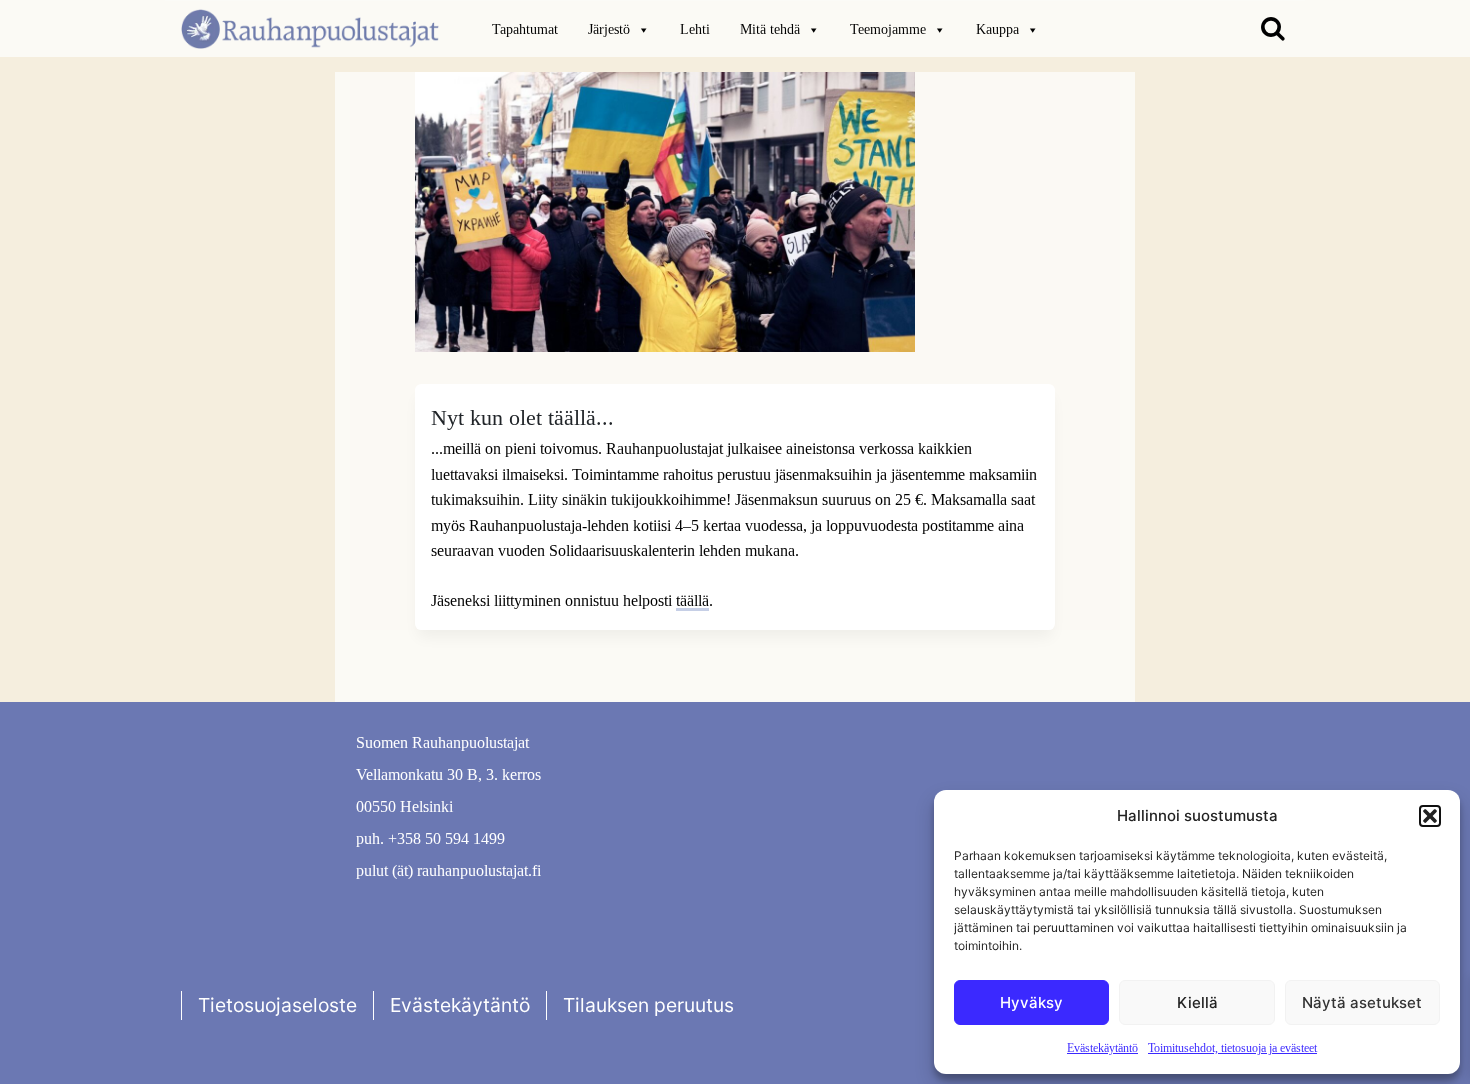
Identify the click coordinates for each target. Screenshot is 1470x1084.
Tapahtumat (525, 29)
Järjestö (609, 29)
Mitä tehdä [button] (770, 29)
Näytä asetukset (1362, 1002)
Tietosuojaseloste (277, 1005)
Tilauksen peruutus (648, 1005)
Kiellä (1197, 1002)
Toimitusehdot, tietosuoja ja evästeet (1232, 1048)
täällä (692, 600)
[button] (1430, 816)
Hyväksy (1031, 1002)
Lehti (695, 29)
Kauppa (997, 29)
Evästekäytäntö (1102, 1048)
